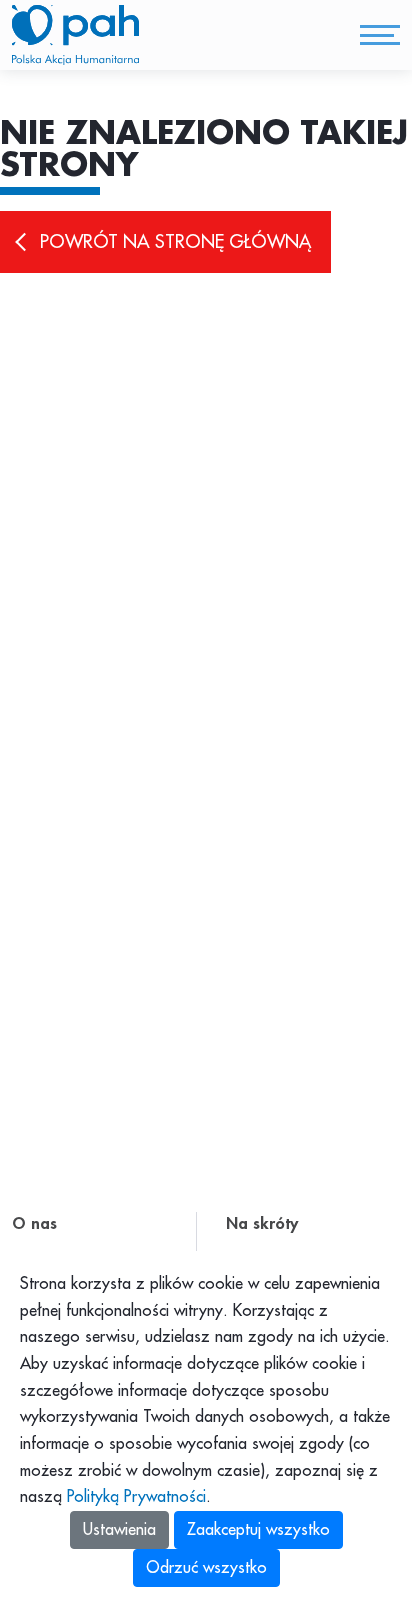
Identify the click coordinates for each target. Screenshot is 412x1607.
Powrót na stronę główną (175, 242)
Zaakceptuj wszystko (258, 1530)
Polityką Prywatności (136, 1497)
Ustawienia (119, 1530)
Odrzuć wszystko (206, 1568)
